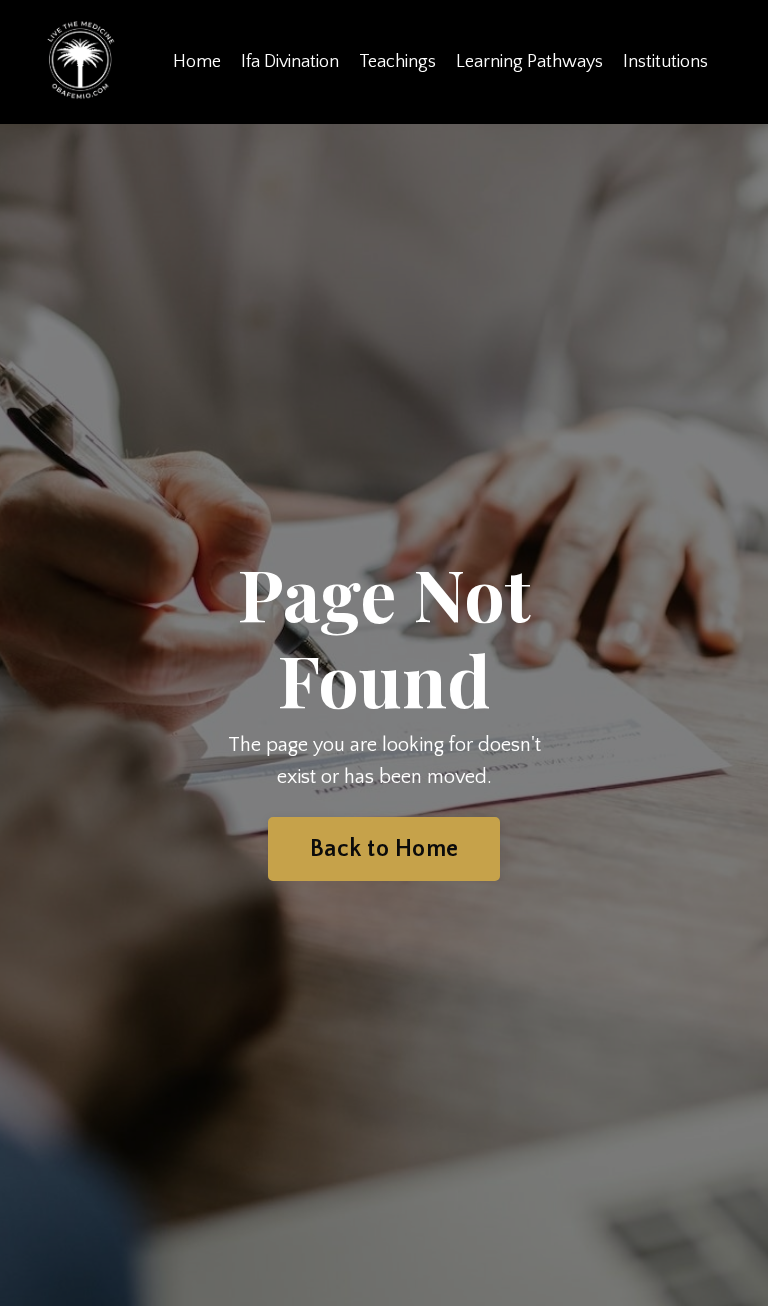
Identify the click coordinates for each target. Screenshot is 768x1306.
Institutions (665, 62)
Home (197, 62)
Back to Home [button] (384, 849)
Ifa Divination (290, 62)
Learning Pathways (529, 62)
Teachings (397, 62)
